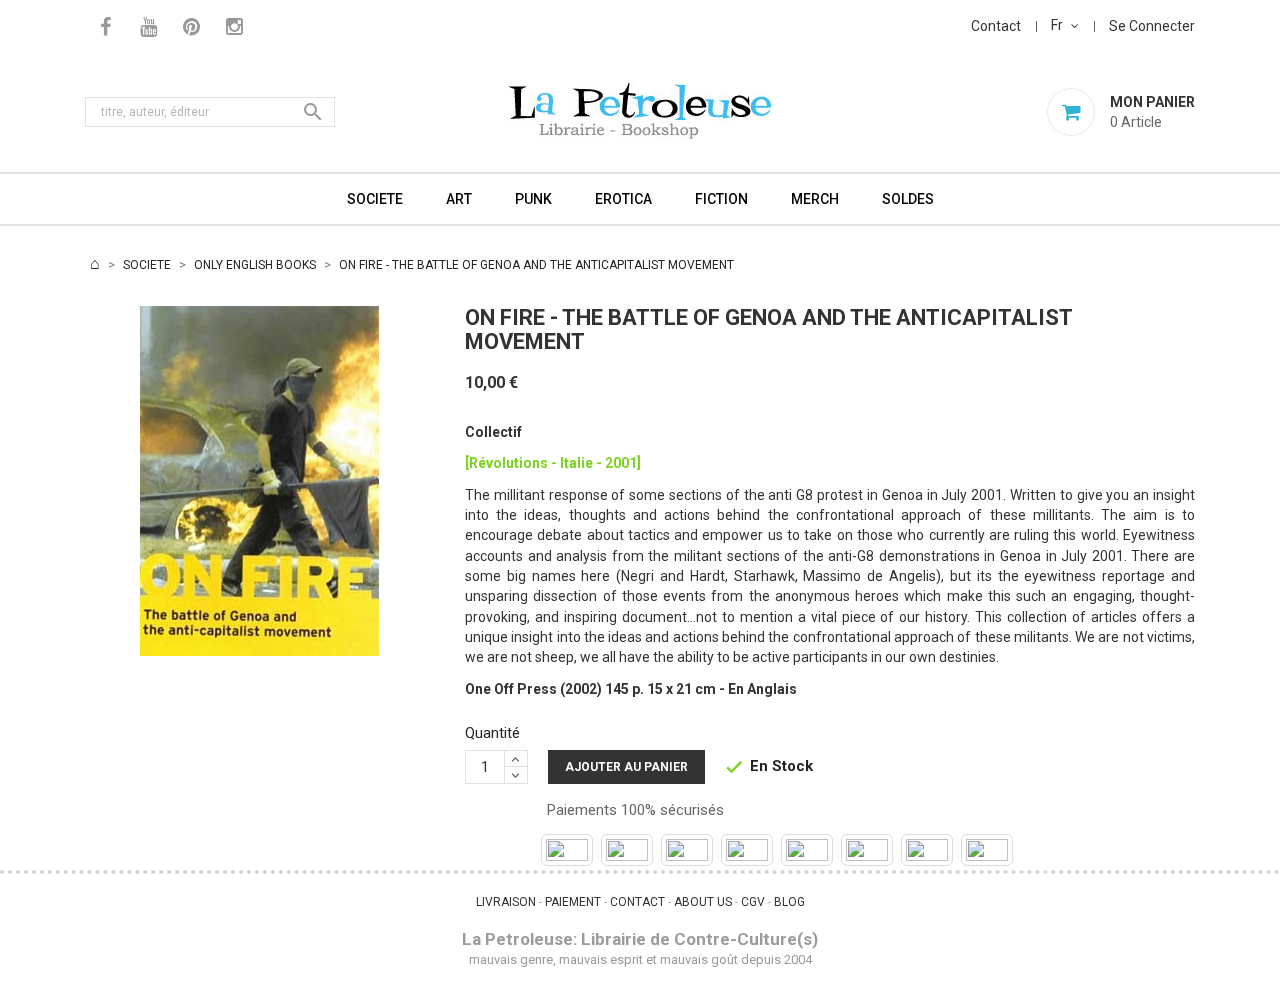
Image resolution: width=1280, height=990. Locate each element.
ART (459, 199)
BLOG (789, 902)
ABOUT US (703, 902)
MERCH (815, 199)
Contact (996, 26)
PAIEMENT (573, 902)
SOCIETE (375, 199)
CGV (753, 902)
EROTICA (623, 199)
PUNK (533, 199)
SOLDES (908, 199)
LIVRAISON (506, 902)
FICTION (721, 199)
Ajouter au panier (626, 767)
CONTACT (637, 902)
